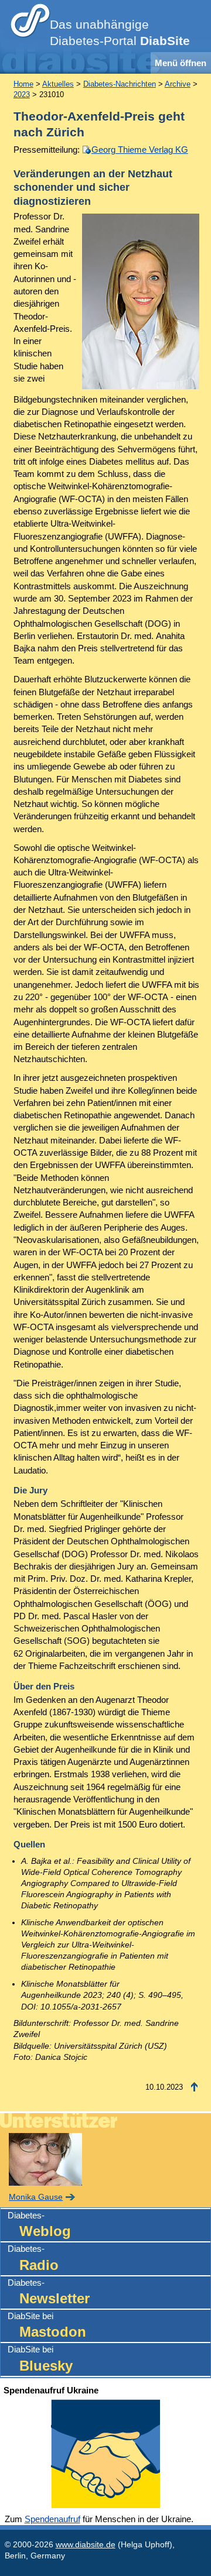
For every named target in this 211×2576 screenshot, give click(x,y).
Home (23, 84)
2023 (22, 95)
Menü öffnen (181, 63)
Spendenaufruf (52, 2519)
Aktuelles (58, 84)
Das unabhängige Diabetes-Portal (120, 33)
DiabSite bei (47, 2325)
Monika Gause (36, 2197)
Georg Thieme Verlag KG (140, 150)
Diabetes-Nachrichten (120, 84)
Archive (178, 84)
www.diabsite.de (86, 2545)
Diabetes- (39, 2225)
